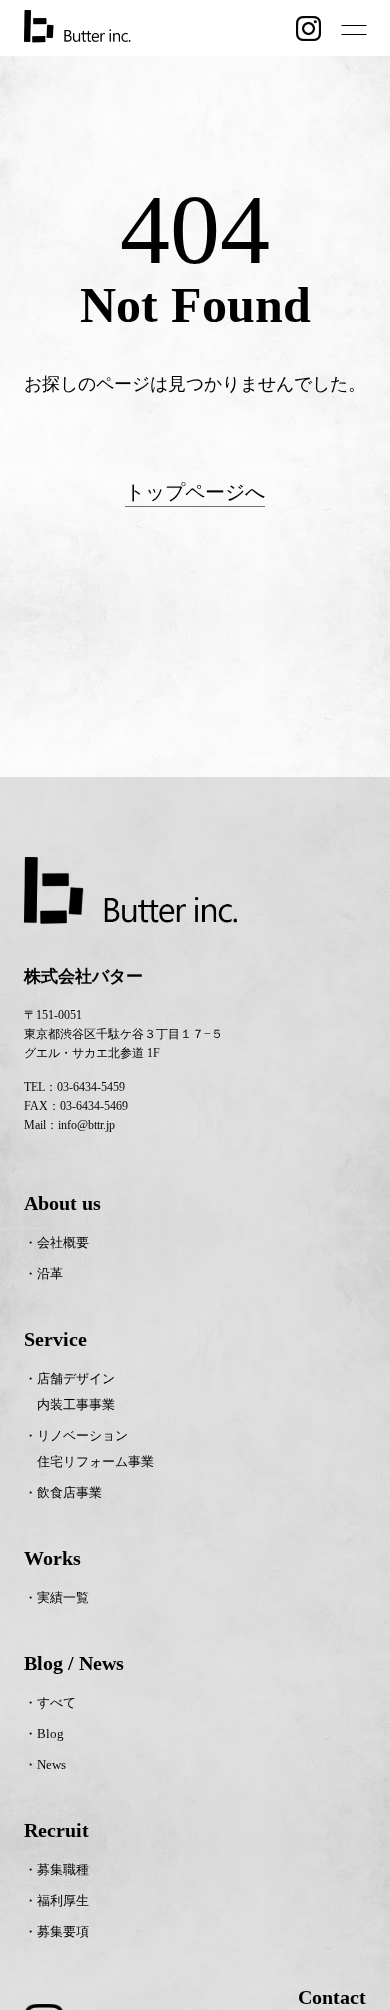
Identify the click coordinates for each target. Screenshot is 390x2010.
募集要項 (63, 1931)
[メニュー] (353, 30)
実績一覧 (63, 1597)
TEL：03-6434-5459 (74, 1087)
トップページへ (195, 492)
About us (62, 1203)
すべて (56, 1702)
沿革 (50, 1273)
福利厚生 (63, 1900)
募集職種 (63, 1869)
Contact (332, 1997)
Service (55, 1339)
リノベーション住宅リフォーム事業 (95, 1448)
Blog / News (74, 1663)
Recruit (56, 1830)
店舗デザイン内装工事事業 (76, 1391)
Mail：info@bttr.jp (69, 1125)
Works (52, 1558)
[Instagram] (308, 28)
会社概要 (63, 1242)
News (51, 1764)
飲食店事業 (69, 1492)
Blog (50, 1733)
